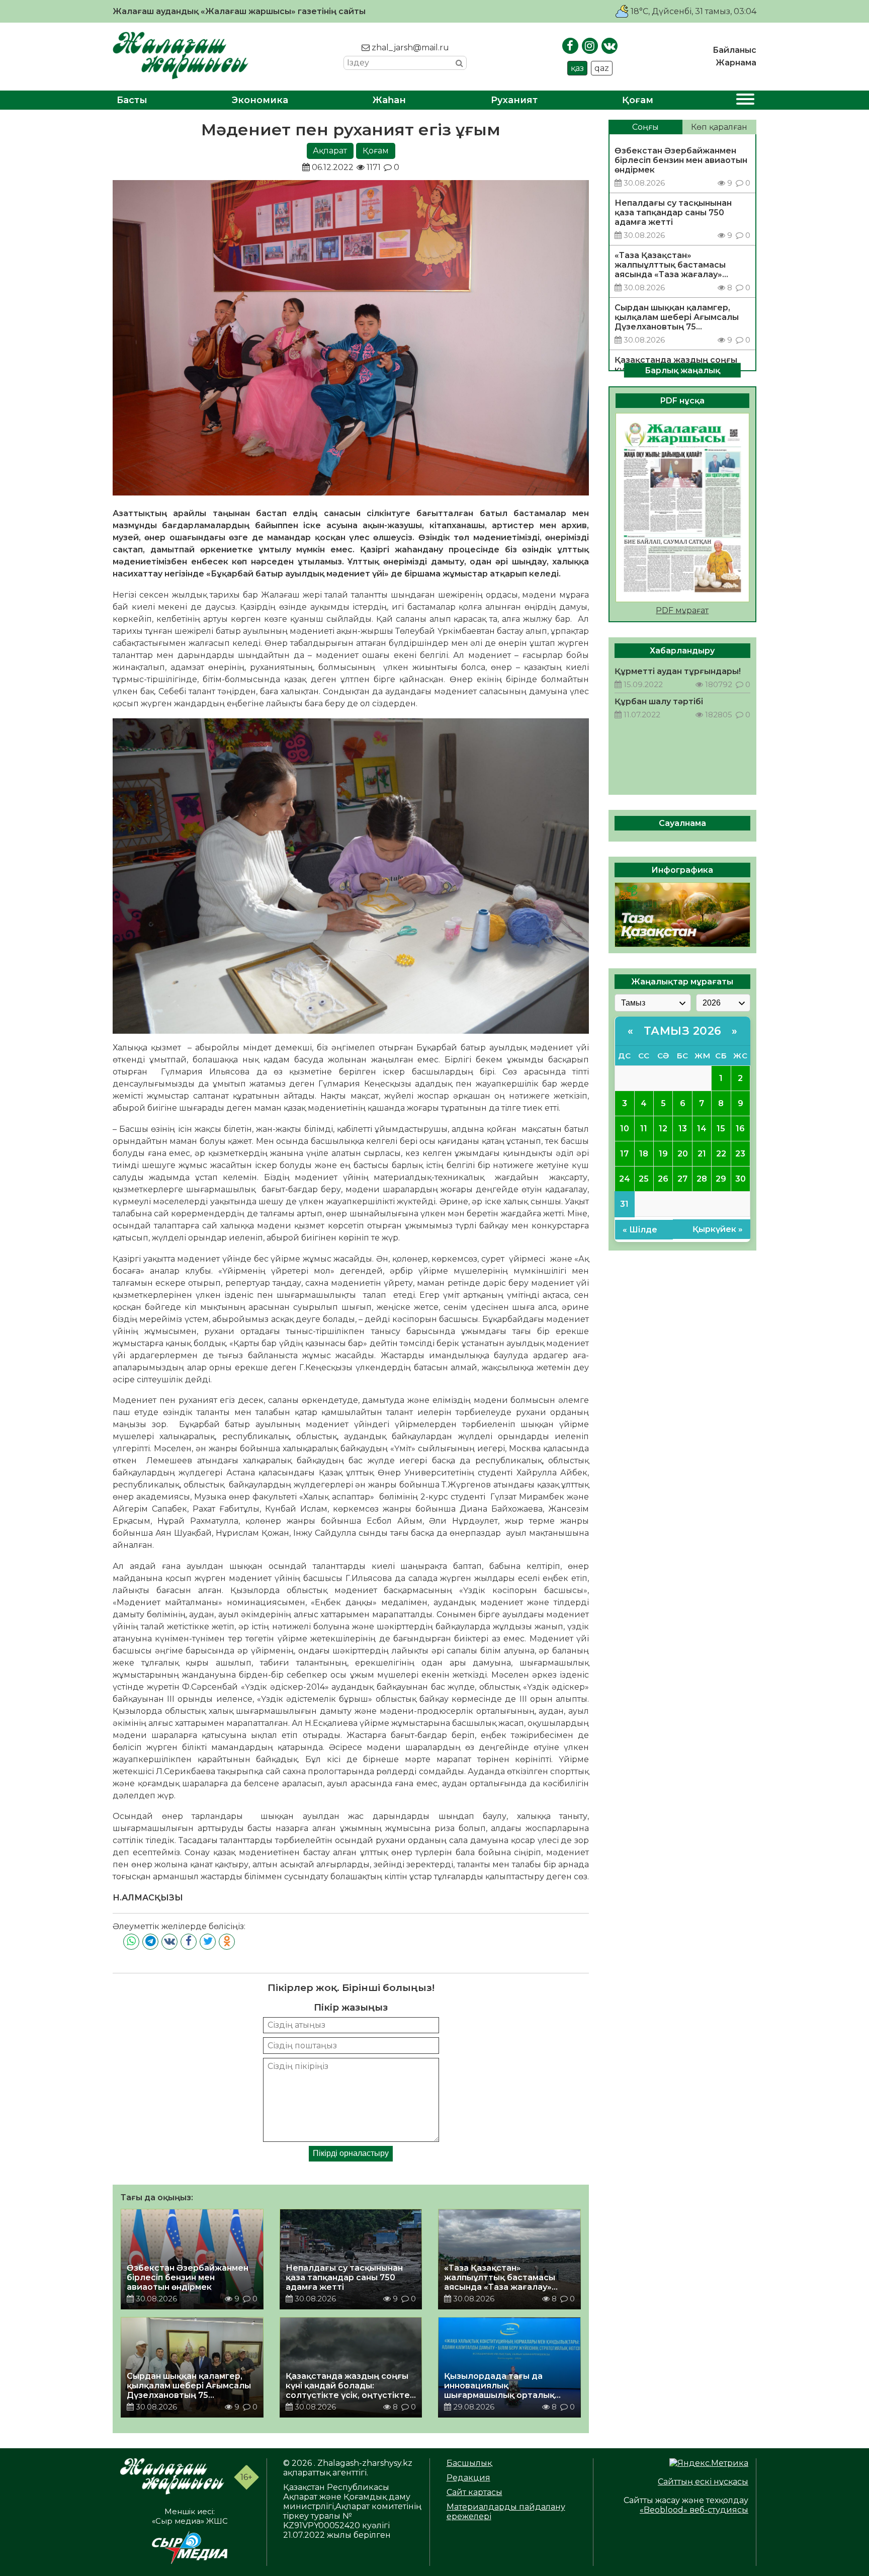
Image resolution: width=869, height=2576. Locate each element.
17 (624, 1154)
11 (644, 1129)
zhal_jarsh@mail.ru (409, 48)
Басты (132, 100)
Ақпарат (330, 151)
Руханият (514, 100)
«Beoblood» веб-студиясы (694, 2510)
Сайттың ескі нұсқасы (703, 2482)
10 (625, 1129)
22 (721, 1154)
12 (663, 1129)
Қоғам (638, 100)
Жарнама (736, 63)
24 (625, 1179)
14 (702, 1129)
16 (740, 1129)
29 (721, 1179)
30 (741, 1179)
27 (682, 1179)
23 (740, 1154)
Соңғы (645, 127)
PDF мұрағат (682, 610)
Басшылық (469, 2463)
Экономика (260, 100)
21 (702, 1154)
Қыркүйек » (718, 1229)
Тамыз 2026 (683, 1031)
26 (663, 1179)
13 (683, 1129)
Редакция (468, 2478)
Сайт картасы (474, 2492)
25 (644, 1179)
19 (663, 1154)
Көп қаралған (719, 127)
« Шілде (640, 1230)
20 (683, 1154)
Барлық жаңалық (682, 370)
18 (644, 1154)
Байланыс (734, 50)
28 (702, 1179)
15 (721, 1129)
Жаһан (389, 100)
